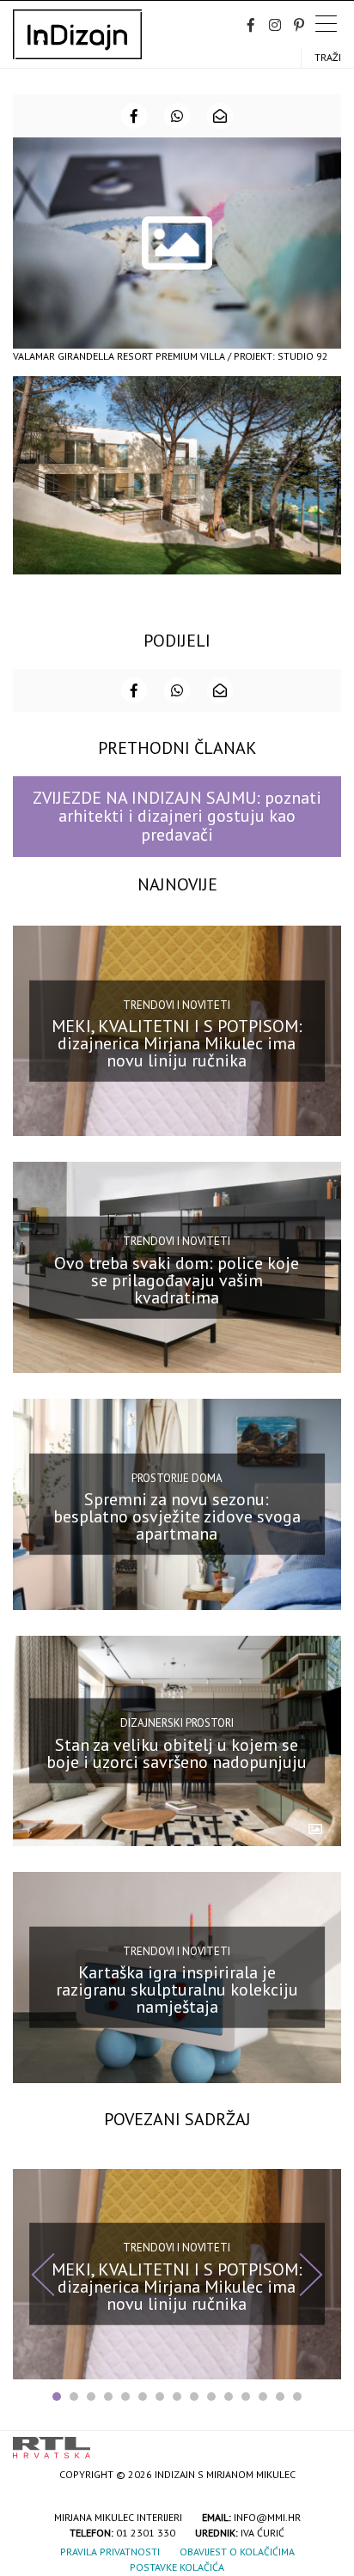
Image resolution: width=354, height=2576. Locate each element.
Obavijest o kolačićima (237, 2552)
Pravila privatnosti (110, 2552)
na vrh (324, 2442)
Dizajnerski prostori (177, 1723)
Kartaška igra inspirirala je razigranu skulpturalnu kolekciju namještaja (177, 1990)
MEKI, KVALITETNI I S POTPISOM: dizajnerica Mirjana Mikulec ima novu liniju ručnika (177, 1043)
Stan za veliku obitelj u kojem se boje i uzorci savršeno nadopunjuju (177, 1753)
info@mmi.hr (267, 2517)
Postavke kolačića (177, 2567)
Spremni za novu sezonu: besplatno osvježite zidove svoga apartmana (177, 1516)
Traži (328, 57)
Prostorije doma (177, 1477)
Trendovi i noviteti (177, 1004)
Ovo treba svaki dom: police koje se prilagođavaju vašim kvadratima (177, 1279)
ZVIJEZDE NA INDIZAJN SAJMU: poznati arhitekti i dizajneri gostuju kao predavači (177, 816)
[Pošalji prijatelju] (220, 116)
